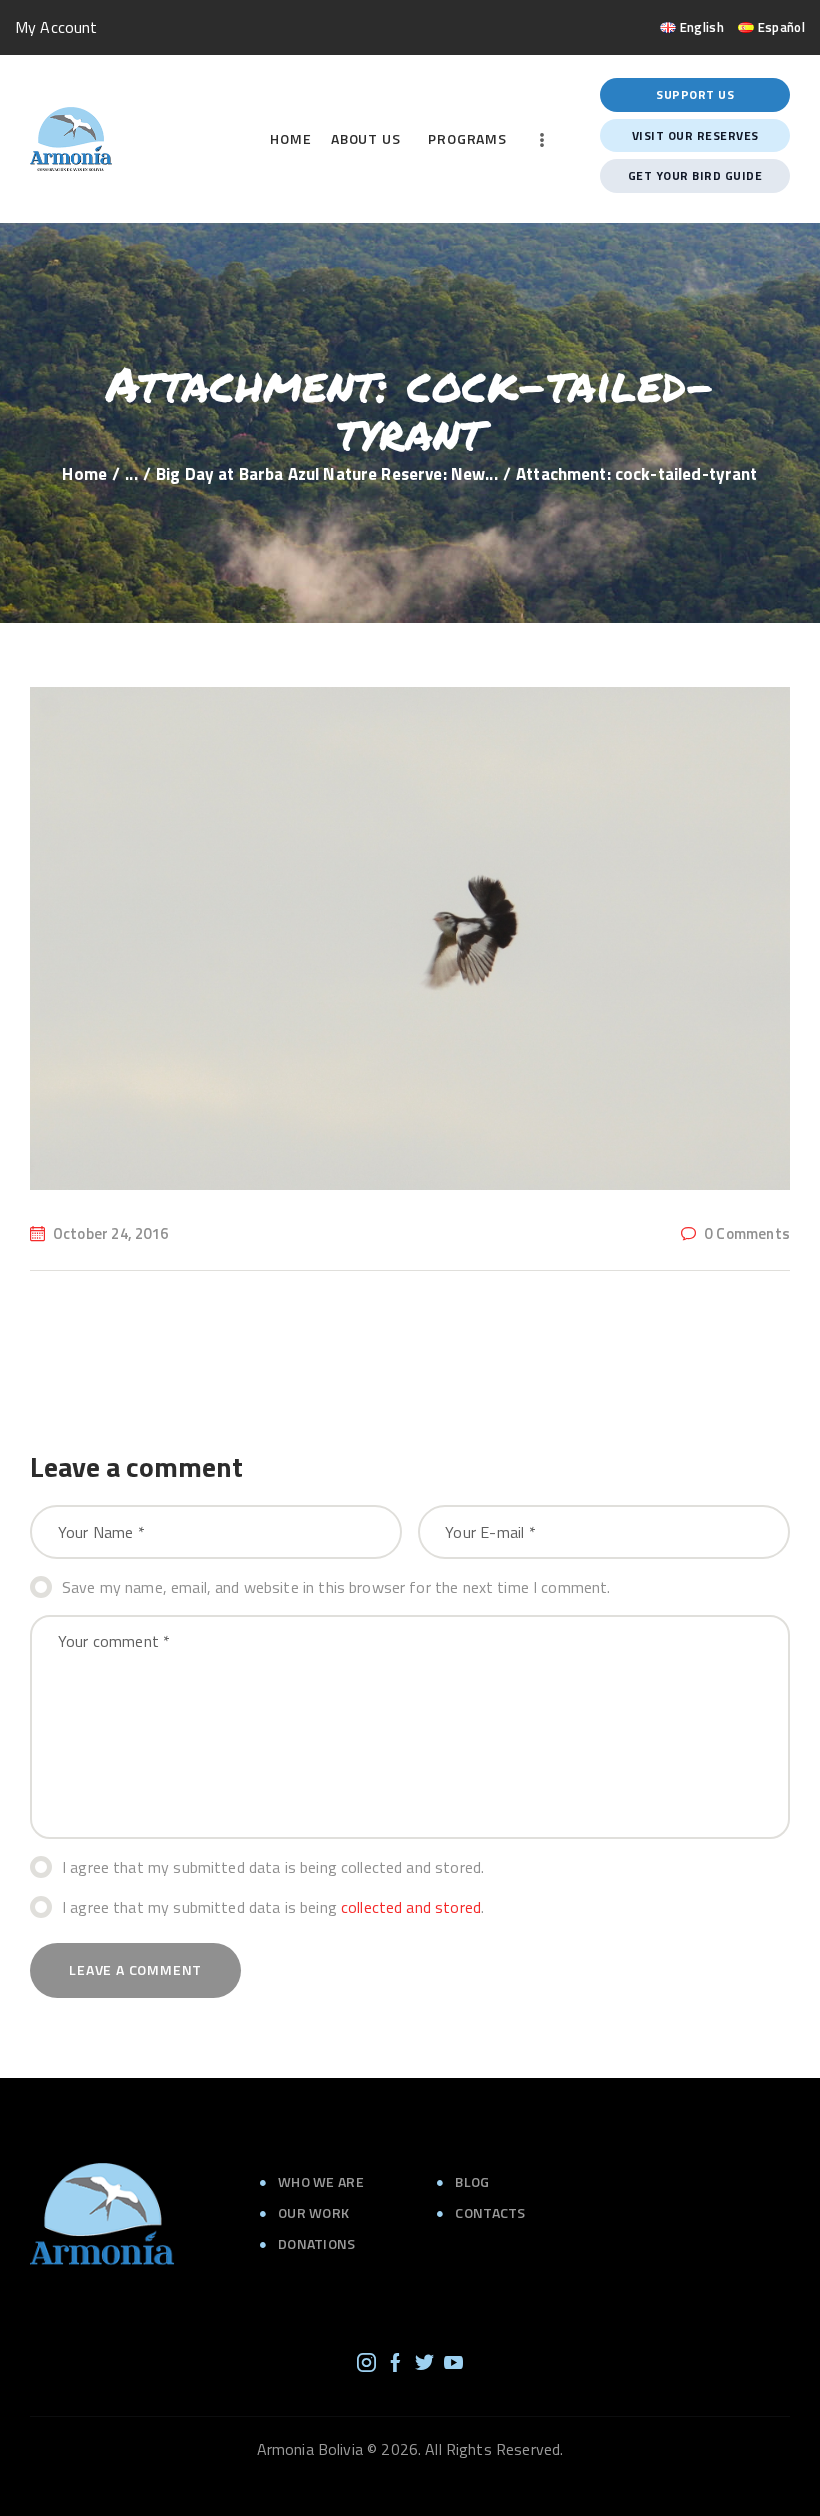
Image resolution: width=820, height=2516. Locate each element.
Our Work (313, 2212)
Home (84, 474)
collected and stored (411, 1907)
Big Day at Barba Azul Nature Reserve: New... (327, 474)
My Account (56, 27)
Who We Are (321, 2181)
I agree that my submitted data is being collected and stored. (273, 1867)
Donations (317, 2243)
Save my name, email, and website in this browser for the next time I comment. (336, 1587)
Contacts (490, 2212)
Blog (472, 2181)
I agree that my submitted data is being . (273, 1907)
